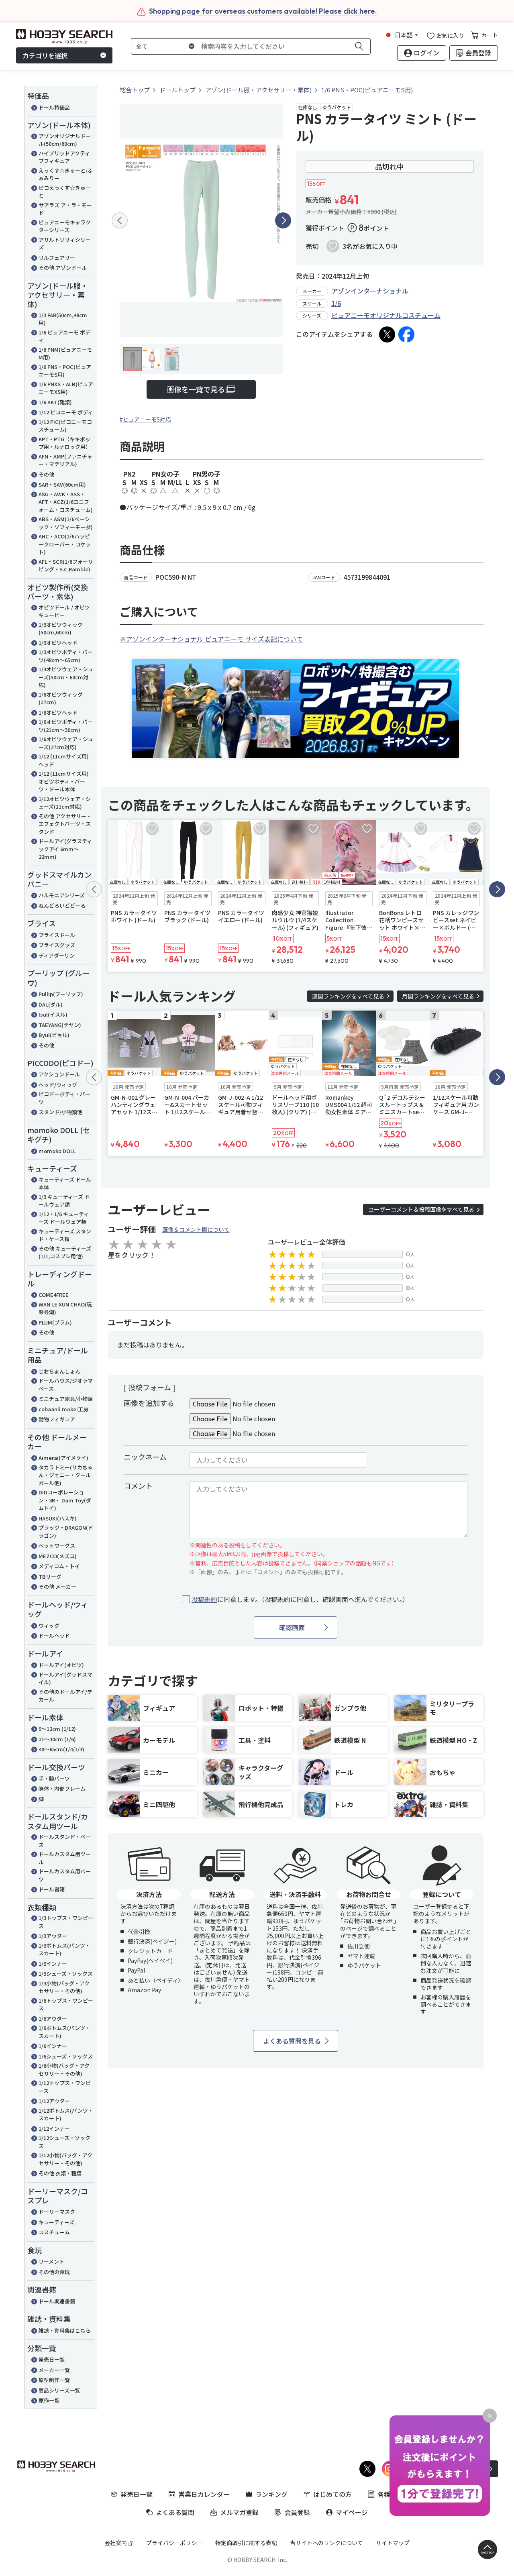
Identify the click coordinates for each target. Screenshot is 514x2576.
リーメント (51, 2261)
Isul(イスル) (53, 1014)
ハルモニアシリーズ (62, 895)
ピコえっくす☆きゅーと (65, 192)
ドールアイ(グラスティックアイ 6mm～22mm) (65, 849)
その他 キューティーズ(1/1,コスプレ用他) (65, 1252)
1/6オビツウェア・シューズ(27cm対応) (66, 743)
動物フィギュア (57, 1419)
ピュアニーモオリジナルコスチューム (386, 315)
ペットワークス (57, 1546)
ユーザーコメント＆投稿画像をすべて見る (421, 1209)
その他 (46, 474)
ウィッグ (49, 1625)
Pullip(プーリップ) (61, 994)
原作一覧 (49, 2400)
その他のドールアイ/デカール (65, 1696)
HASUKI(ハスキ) (58, 1518)
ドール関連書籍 (57, 2301)
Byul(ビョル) (54, 1035)
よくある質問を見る (292, 2041)
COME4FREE (54, 1295)
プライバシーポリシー (174, 2543)
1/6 (336, 303)
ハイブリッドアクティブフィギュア (64, 157)
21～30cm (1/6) (57, 1739)
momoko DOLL (57, 1151)
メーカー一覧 (54, 2370)
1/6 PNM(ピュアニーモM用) (65, 354)
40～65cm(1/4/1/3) (61, 1749)
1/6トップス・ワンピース (66, 2004)
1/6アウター (53, 2019)
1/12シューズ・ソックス (64, 2142)
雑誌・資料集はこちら (65, 2330)
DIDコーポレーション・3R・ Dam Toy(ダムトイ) (65, 1500)
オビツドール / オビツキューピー (64, 611)
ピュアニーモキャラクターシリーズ (65, 226)
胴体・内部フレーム (62, 1788)
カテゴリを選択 (45, 55)
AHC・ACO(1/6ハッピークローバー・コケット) (65, 544)
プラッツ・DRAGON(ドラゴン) (66, 1532)
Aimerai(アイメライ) (63, 1458)
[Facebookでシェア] (406, 334)
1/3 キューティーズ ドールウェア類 (64, 1201)
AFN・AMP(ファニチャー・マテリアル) (65, 460)
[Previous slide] (120, 220)
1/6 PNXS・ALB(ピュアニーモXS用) (66, 388)
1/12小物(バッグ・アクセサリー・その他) (65, 2159)
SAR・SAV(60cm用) (62, 484)
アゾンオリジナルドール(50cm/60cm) (65, 140)
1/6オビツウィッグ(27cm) (61, 698)
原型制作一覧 (54, 2380)
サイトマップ (393, 2543)
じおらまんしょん (59, 1371)
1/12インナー (54, 2129)
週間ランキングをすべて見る (348, 996)
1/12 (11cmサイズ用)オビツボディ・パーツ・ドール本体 (64, 781)
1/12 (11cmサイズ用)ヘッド (64, 760)
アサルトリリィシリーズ (65, 244)
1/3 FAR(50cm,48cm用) (63, 319)
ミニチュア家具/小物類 (66, 1399)
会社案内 (116, 2543)
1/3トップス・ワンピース (66, 1922)
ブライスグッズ (57, 945)
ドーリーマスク (57, 2212)
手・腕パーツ (54, 1778)
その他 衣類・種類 (60, 2173)
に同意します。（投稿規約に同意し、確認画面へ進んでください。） (300, 1599)
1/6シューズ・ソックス (66, 2056)
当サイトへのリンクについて (326, 2543)
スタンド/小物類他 (60, 1112)
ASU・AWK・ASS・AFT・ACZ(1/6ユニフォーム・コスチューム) (66, 502)
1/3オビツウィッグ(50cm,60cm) (61, 629)
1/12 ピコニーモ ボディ (66, 412)
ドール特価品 (54, 107)
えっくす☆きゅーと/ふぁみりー (66, 174)
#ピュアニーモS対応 (145, 419)
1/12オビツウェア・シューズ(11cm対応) (65, 803)
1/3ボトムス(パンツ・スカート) (64, 1949)
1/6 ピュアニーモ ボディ (64, 336)
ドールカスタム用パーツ (65, 1875)
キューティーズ (56, 2222)
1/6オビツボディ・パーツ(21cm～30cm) (66, 726)
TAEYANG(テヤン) (60, 1025)
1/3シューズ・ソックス (66, 1974)
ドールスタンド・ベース (65, 1841)
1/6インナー (53, 2046)
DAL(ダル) (51, 1004)
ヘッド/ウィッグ (58, 1085)
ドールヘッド (54, 1635)
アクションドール (59, 1074)
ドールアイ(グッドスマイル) (65, 1678)
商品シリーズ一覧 (59, 2390)
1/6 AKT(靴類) (55, 402)
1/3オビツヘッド (58, 643)
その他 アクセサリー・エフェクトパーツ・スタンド (65, 824)
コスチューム (54, 2232)
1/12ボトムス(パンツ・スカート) (66, 2114)
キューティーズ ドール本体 (65, 1183)
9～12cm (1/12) (57, 1729)
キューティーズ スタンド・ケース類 (65, 1235)
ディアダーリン (57, 955)
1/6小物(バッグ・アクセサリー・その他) (64, 2070)
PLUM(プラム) (55, 1322)
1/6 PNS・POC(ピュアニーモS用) (65, 371)
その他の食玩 (54, 2272)
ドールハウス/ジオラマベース (66, 1385)
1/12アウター (54, 2101)
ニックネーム (145, 1457)
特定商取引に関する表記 (246, 2543)
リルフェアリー (57, 258)
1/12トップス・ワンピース (65, 2087)
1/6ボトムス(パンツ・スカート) (64, 2032)
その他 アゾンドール (63, 268)
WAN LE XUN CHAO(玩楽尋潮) (65, 1308)
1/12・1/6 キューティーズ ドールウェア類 (64, 1218)
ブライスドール (57, 935)
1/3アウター (53, 1936)
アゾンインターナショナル (370, 291)
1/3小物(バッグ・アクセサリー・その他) (64, 1987)
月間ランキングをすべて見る (438, 996)
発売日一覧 (52, 2359)
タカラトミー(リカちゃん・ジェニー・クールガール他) (66, 1475)
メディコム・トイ (59, 1566)
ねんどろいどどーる (62, 906)
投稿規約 (204, 1599)
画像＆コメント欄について (196, 1229)
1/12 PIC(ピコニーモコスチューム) (65, 426)
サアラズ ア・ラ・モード (65, 209)
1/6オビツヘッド (58, 712)
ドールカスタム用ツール (65, 1858)
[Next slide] (283, 220)
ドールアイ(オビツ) (61, 1665)
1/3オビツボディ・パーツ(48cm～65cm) (66, 656)
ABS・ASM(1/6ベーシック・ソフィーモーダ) (66, 523)
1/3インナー (53, 1964)
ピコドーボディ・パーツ (64, 1098)
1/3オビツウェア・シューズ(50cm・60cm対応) (66, 677)
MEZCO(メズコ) (58, 1556)
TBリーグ (50, 1576)
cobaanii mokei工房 (63, 1409)
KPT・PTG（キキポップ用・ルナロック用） (65, 443)
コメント (138, 1486)
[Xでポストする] (387, 334)
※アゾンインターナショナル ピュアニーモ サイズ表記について (211, 639)
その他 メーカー (57, 1587)
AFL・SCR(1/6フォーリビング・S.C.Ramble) (66, 566)
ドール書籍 (52, 1889)
